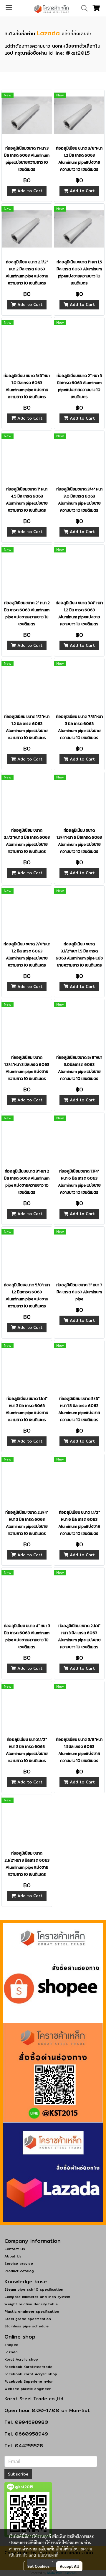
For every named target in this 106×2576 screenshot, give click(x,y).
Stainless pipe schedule (26, 2326)
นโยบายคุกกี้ (48, 2555)
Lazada (48, 33)
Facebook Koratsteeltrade (28, 2367)
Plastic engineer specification (32, 2311)
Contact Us (15, 2249)
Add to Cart (29, 191)
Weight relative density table (31, 2304)
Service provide (19, 2263)
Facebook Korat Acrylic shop (31, 2374)
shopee (11, 2345)
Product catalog (19, 2271)
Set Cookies (38, 2566)
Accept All (69, 2566)
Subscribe (18, 2474)
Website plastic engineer (28, 2389)
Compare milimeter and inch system (37, 2297)
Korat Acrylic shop (21, 2359)
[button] (82, 8)
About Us (13, 2256)
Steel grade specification (28, 2319)
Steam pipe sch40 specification (34, 2289)
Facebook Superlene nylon (29, 2381)
